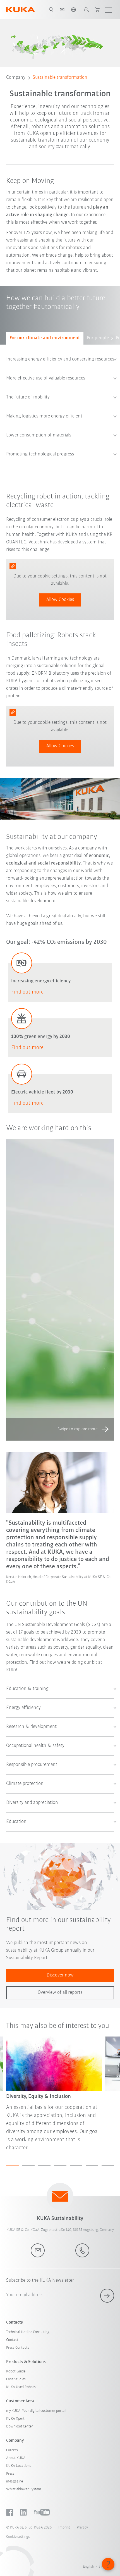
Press (10, 2474)
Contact (12, 2340)
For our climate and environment (45, 338)
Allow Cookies (60, 600)
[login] (85, 9)
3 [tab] (44, 2166)
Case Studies (16, 2379)
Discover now (60, 1975)
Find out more (27, 992)
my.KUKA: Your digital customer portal (36, 2411)
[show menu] (109, 9)
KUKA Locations (19, 2466)
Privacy (82, 2528)
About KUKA (16, 2458)
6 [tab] (92, 2166)
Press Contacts (18, 2348)
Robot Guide (16, 2371)
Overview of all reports (60, 1993)
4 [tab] (60, 2166)
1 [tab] (12, 2166)
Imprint (64, 2528)
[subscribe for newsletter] (107, 2296)
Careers (12, 2450)
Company (16, 78)
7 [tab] (108, 2166)
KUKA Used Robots (21, 2387)
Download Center (20, 2426)
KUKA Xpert (15, 2419)
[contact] (62, 9)
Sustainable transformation (60, 78)
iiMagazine (15, 2481)
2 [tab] (28, 2166)
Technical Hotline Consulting (28, 2332)
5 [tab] (76, 2166)
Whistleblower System (24, 2489)
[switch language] (73, 9)
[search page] (51, 9)
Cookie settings (18, 2537)
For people (98, 338)
